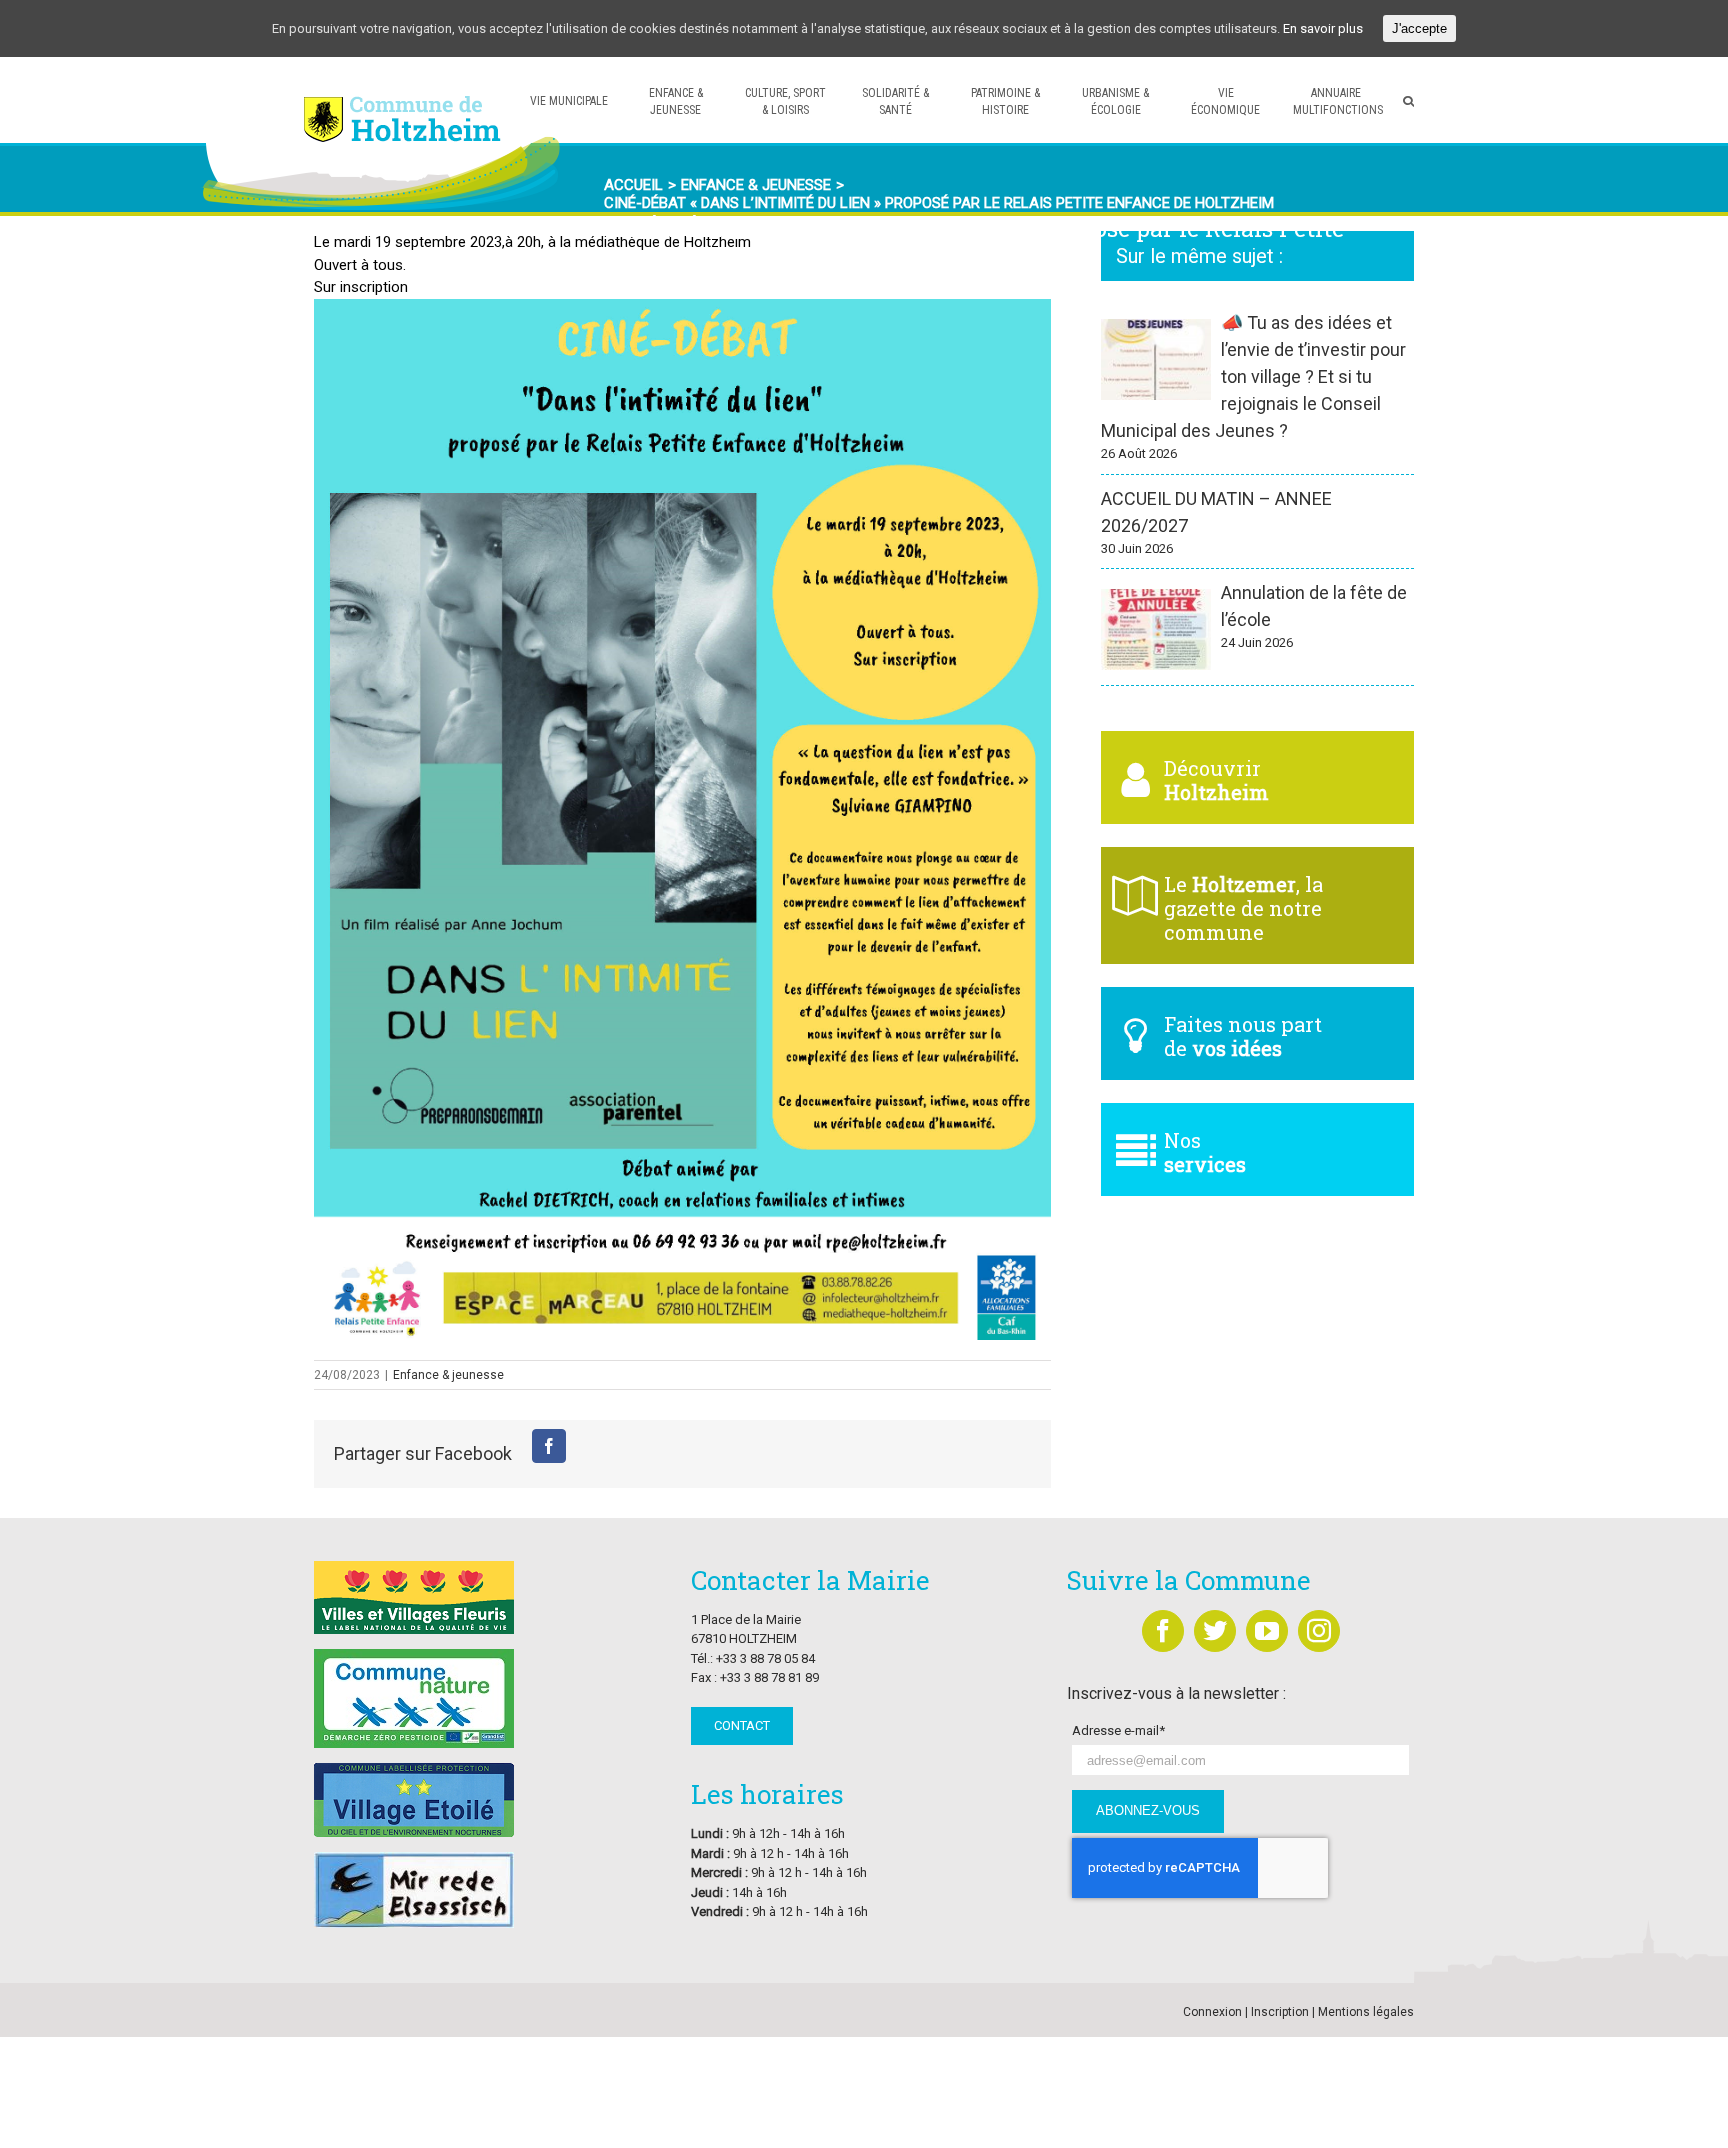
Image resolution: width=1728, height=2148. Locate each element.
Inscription (1280, 2012)
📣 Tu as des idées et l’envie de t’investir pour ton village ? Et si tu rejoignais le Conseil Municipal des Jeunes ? (1253, 376)
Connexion (1212, 2012)
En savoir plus (1323, 28)
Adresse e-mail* (1118, 1730)
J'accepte (1419, 28)
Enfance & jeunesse (448, 1375)
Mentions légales (1366, 2012)
